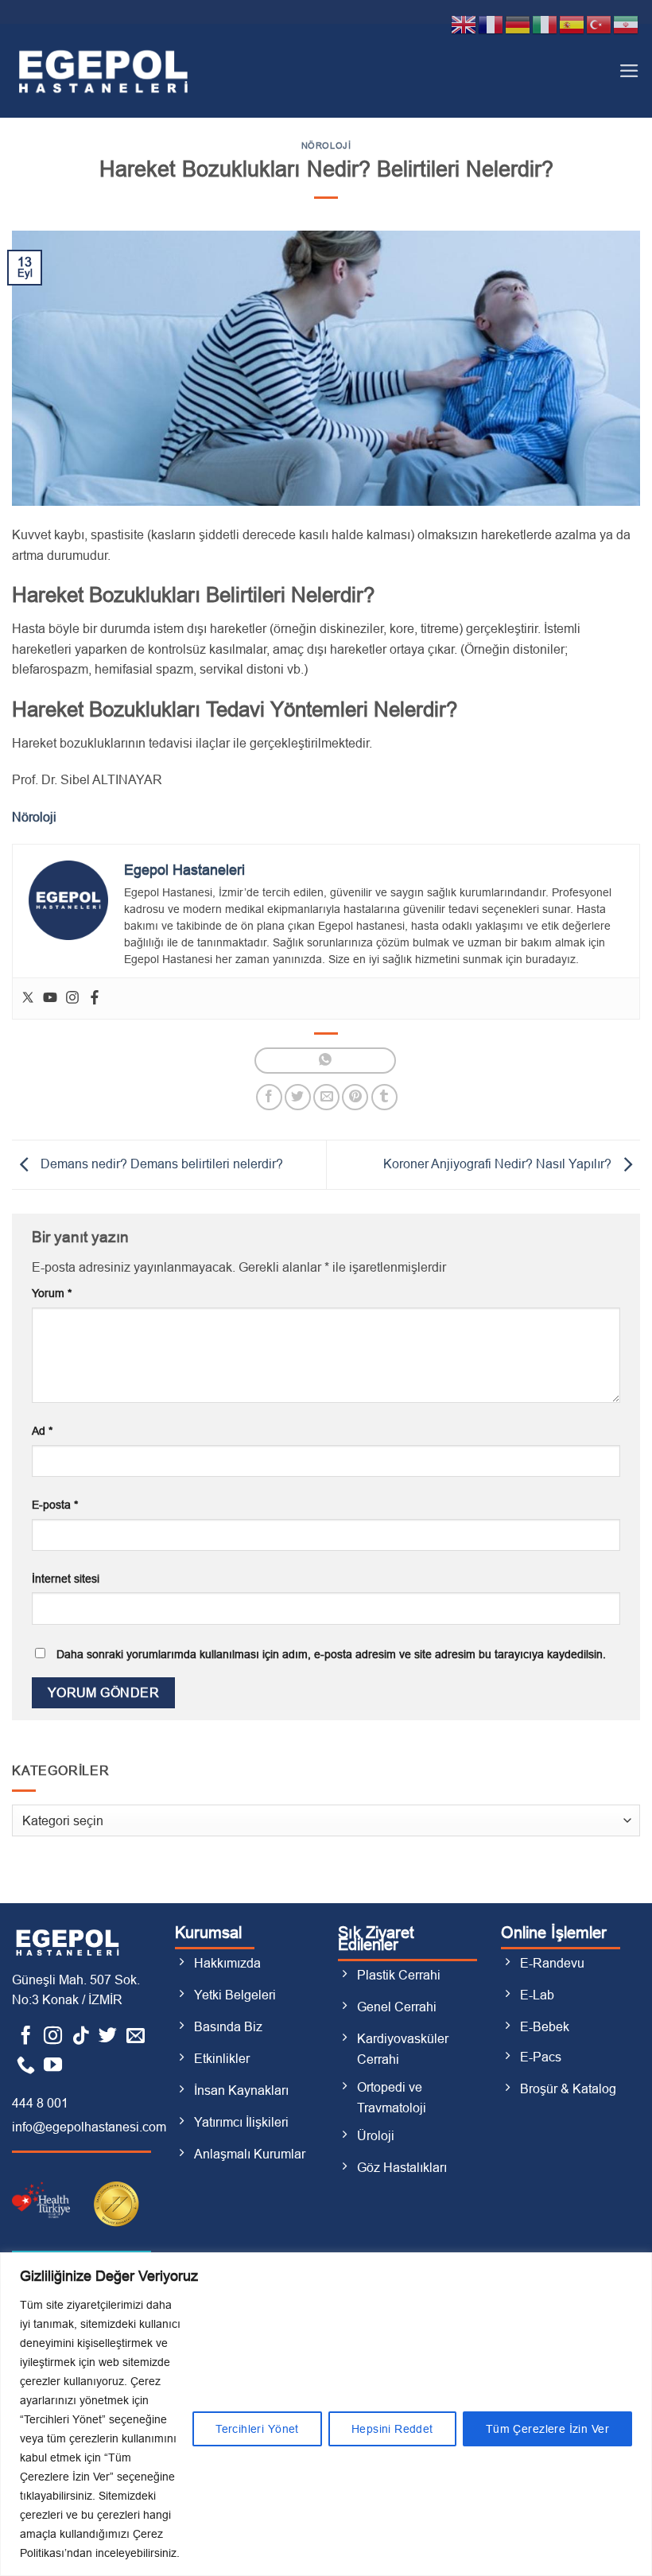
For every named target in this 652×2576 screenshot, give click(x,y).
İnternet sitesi (66, 1579)
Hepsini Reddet (392, 2429)
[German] (518, 23)
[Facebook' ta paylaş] (269, 1097)
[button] (629, 71)
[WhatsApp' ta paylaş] (325, 1061)
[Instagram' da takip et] (53, 2037)
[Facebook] (95, 999)
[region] (326, 2414)
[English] (464, 23)
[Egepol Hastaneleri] (103, 70)
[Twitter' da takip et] (108, 2037)
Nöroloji (326, 146)
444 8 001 (40, 2103)
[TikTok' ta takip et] (81, 2037)
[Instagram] (72, 999)
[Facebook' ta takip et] (26, 2037)
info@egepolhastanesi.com (89, 2127)
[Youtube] (50, 999)
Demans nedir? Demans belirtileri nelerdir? (160, 1164)
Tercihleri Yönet (257, 2429)
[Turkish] (600, 23)
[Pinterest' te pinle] (355, 1097)
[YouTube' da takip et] (53, 2066)
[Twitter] (28, 999)
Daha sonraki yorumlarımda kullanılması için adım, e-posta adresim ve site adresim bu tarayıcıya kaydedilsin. (331, 1654)
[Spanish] (572, 23)
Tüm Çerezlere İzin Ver (547, 2429)
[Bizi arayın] (26, 2066)
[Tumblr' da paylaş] (384, 1097)
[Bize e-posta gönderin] (136, 2037)
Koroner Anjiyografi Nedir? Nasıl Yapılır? (499, 1164)
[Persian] (627, 23)
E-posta (55, 1505)
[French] (491, 23)
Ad (42, 1431)
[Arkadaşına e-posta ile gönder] (326, 1097)
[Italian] (545, 23)
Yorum (52, 1293)
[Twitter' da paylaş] (298, 1097)
